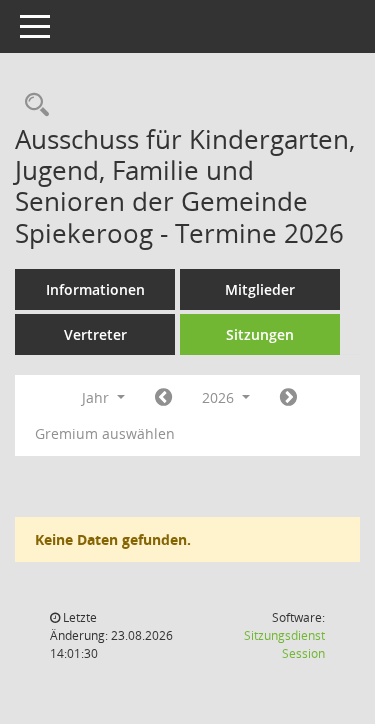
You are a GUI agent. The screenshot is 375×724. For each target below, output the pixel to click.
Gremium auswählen (105, 433)
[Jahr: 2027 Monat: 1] (288, 398)
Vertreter (95, 334)
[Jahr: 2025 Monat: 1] (163, 398)
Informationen (95, 289)
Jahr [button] (97, 397)
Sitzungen (260, 334)
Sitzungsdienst (284, 644)
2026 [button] (220, 397)
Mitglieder (260, 289)
